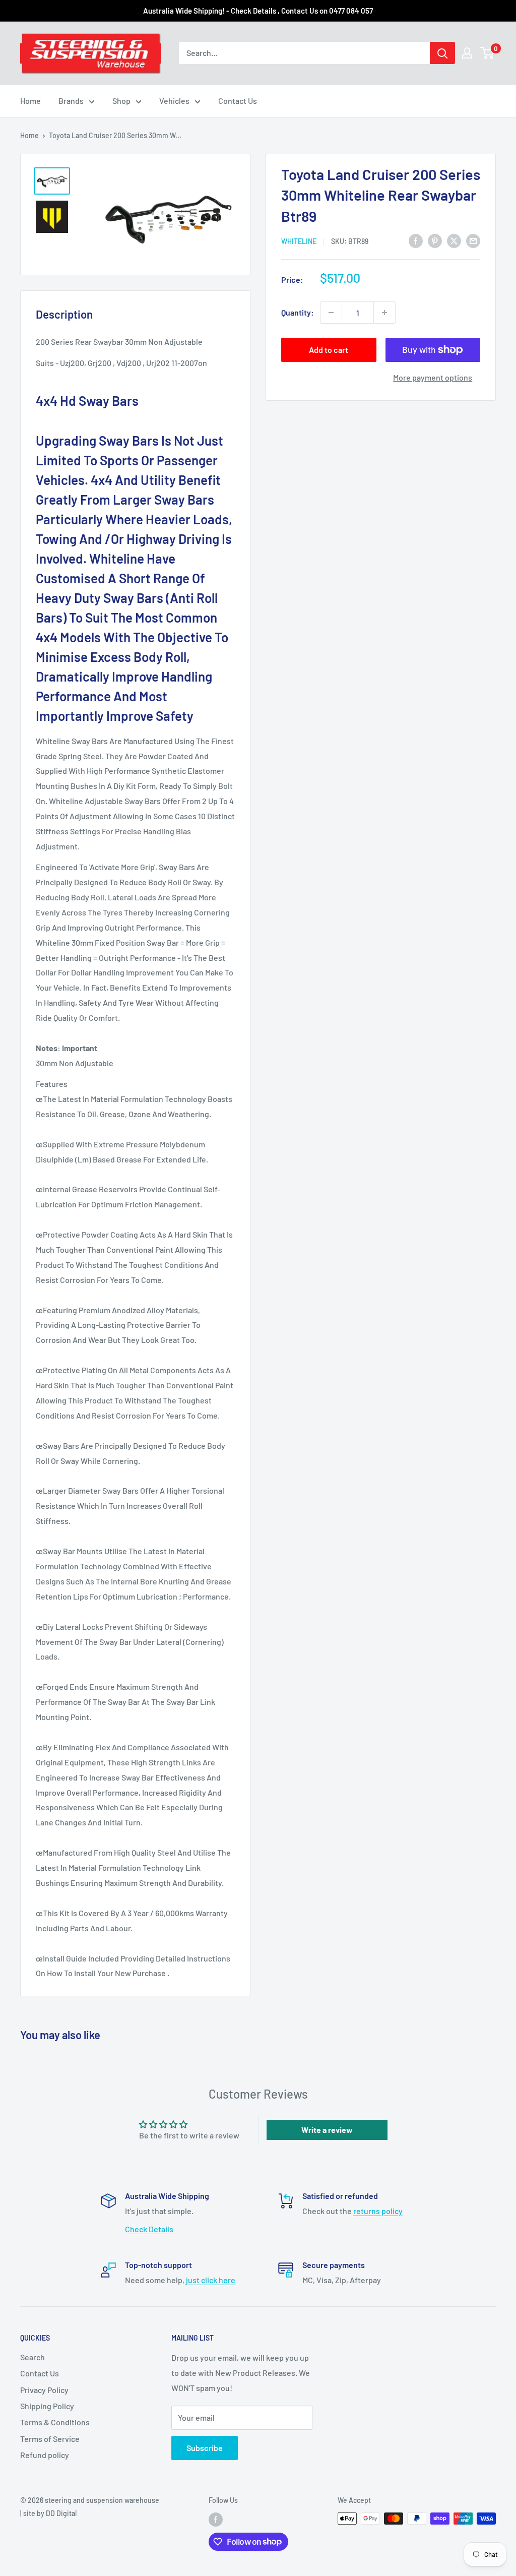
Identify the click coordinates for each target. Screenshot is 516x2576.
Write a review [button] (327, 2130)
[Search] (442, 53)
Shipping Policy (47, 2406)
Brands (71, 101)
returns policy (378, 2211)
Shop (121, 101)
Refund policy (45, 2455)
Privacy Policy (44, 2390)
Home (30, 101)
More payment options (433, 377)
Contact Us (238, 101)
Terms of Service (50, 2439)
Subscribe (205, 2448)
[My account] (467, 53)
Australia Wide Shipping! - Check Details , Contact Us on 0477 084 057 (258, 11)
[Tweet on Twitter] (454, 241)
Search (33, 2357)
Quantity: (298, 312)
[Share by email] (473, 241)
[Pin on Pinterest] (435, 241)
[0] (488, 53)
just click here (211, 2280)
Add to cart (329, 350)
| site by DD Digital (48, 2513)
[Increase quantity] (384, 313)
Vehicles (174, 101)
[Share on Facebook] (416, 241)
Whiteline (299, 241)
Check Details (149, 2229)
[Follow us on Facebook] (216, 2520)
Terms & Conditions (55, 2422)
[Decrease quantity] (331, 313)
